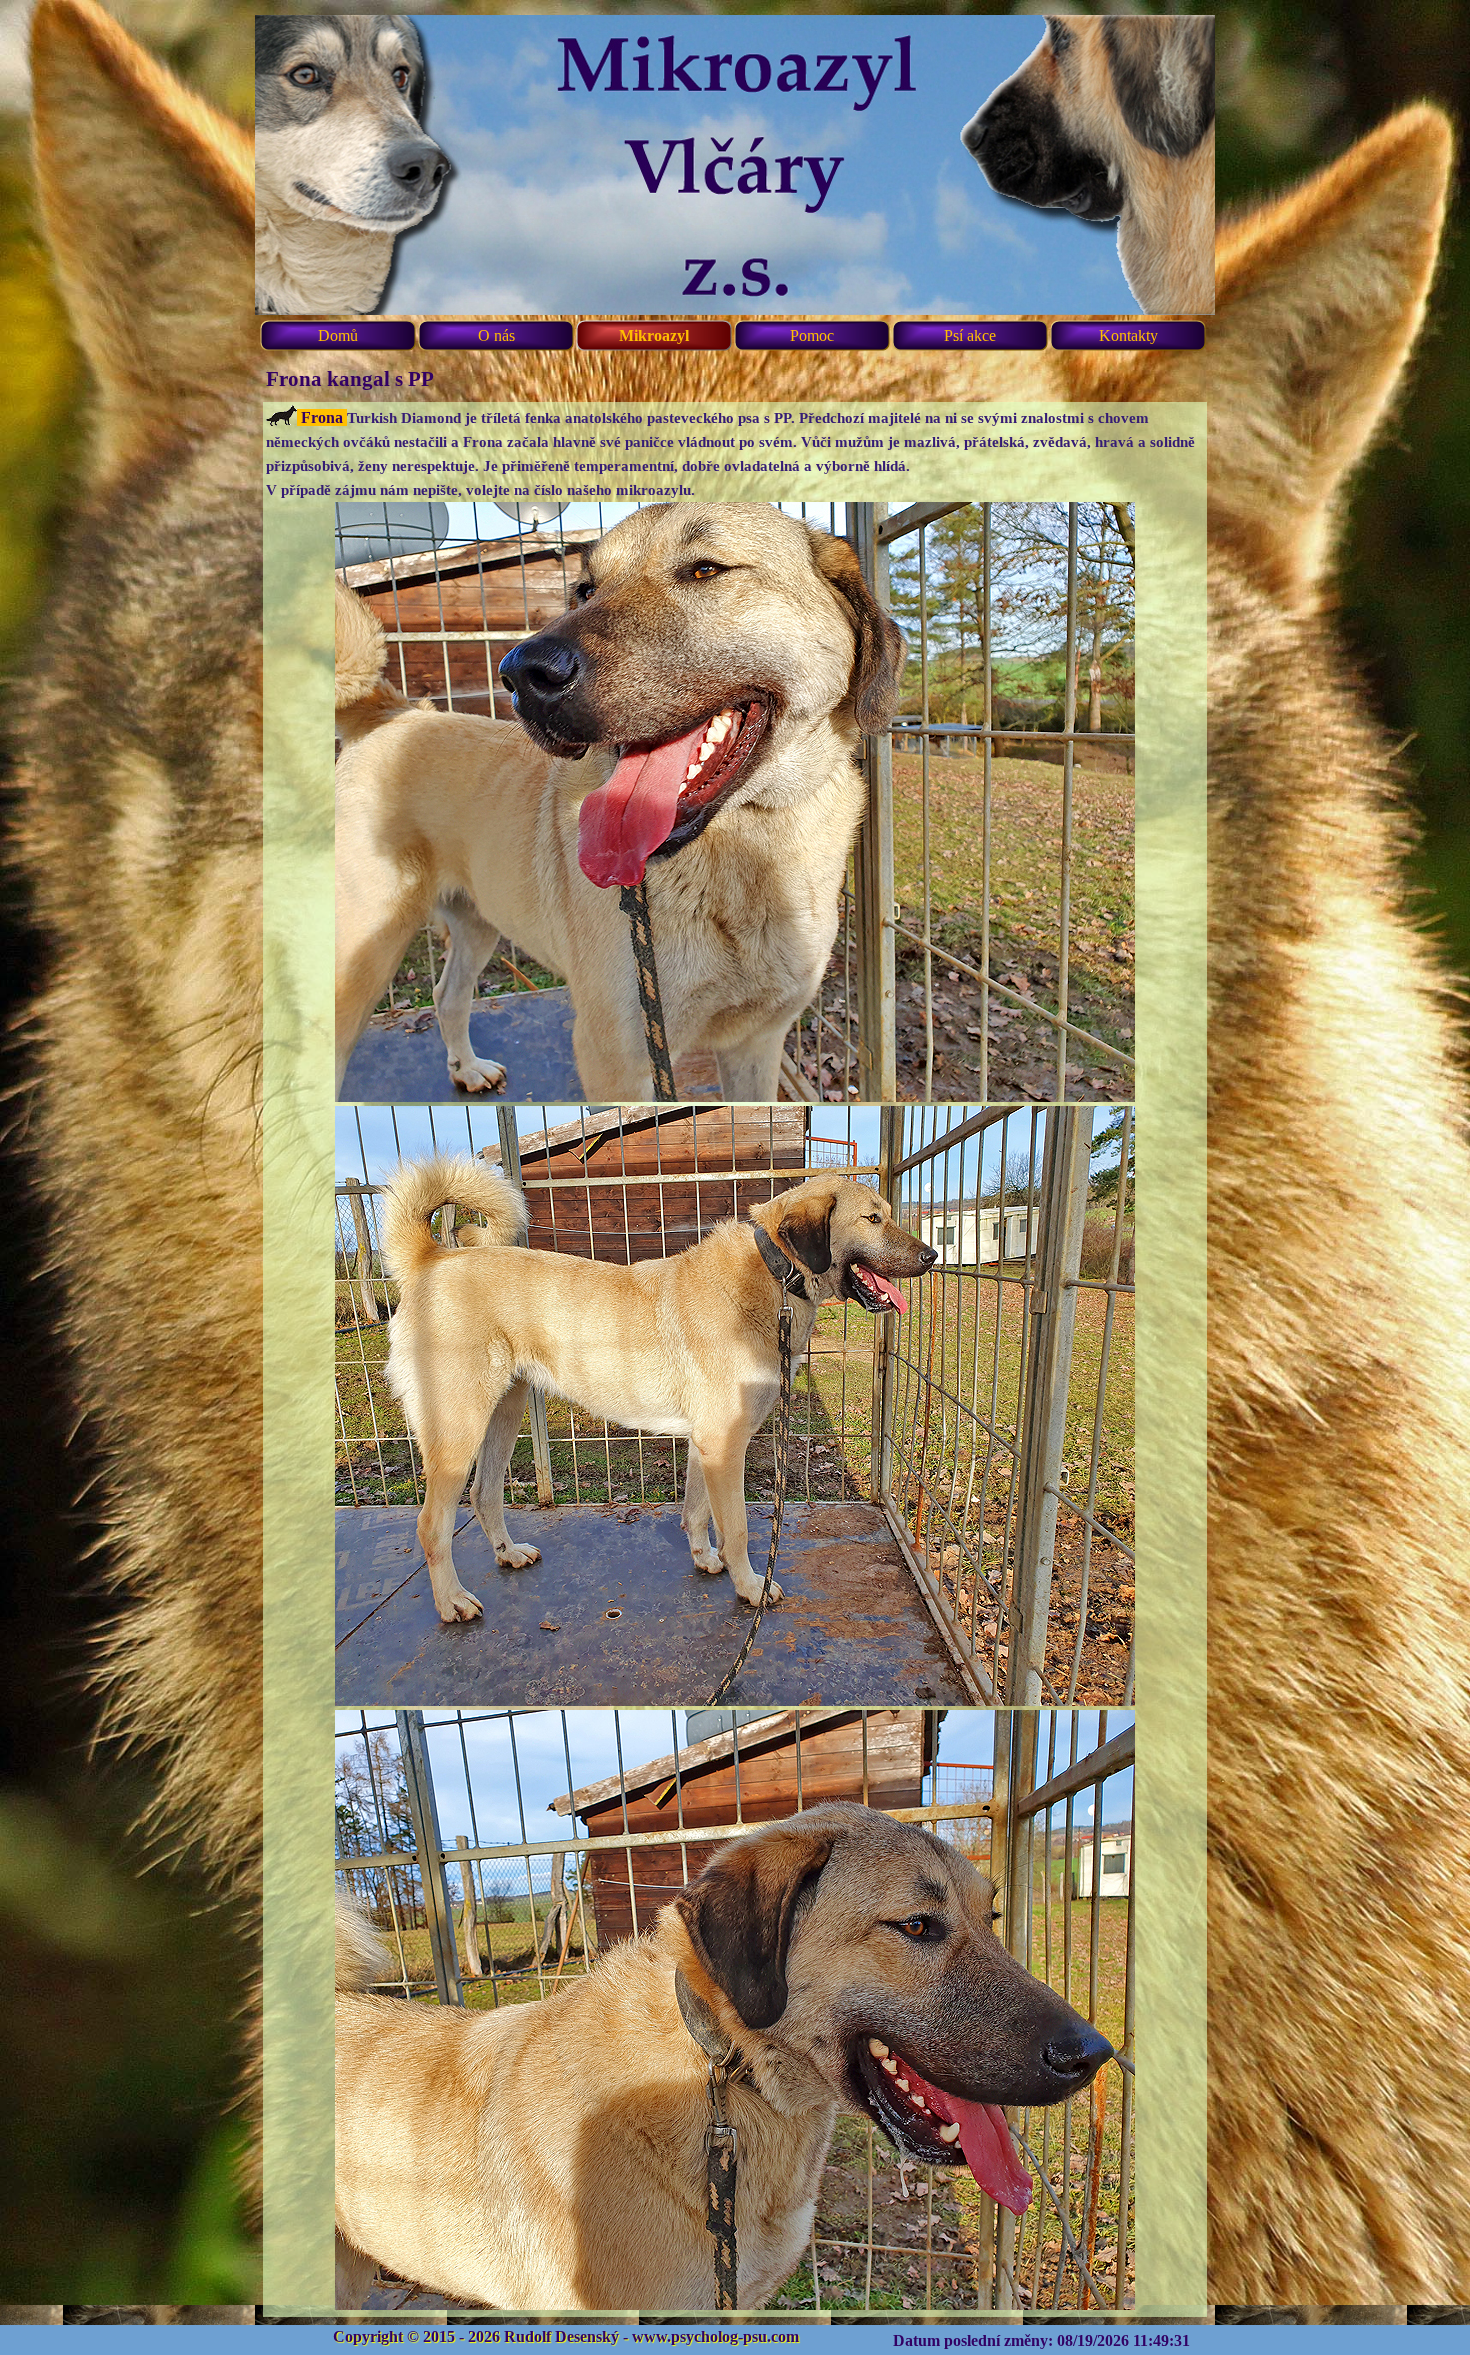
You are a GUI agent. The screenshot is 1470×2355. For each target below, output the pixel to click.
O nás (496, 335)
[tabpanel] (735, 1359)
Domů (338, 335)
